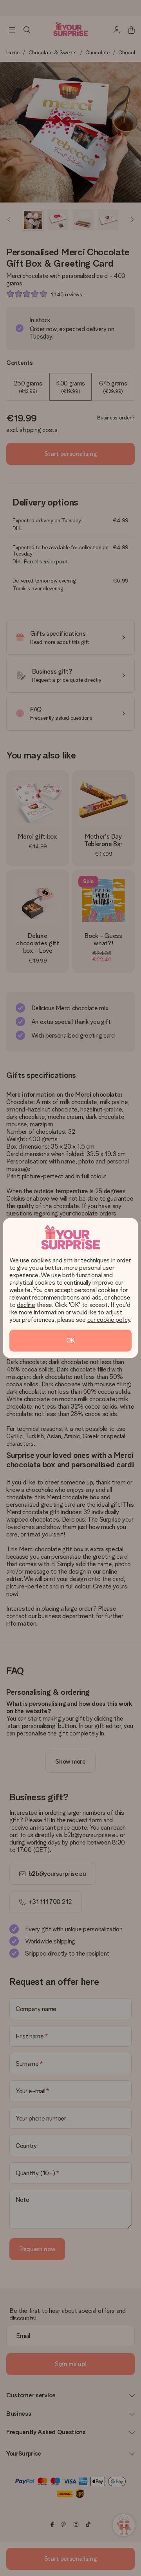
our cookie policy (109, 1320)
